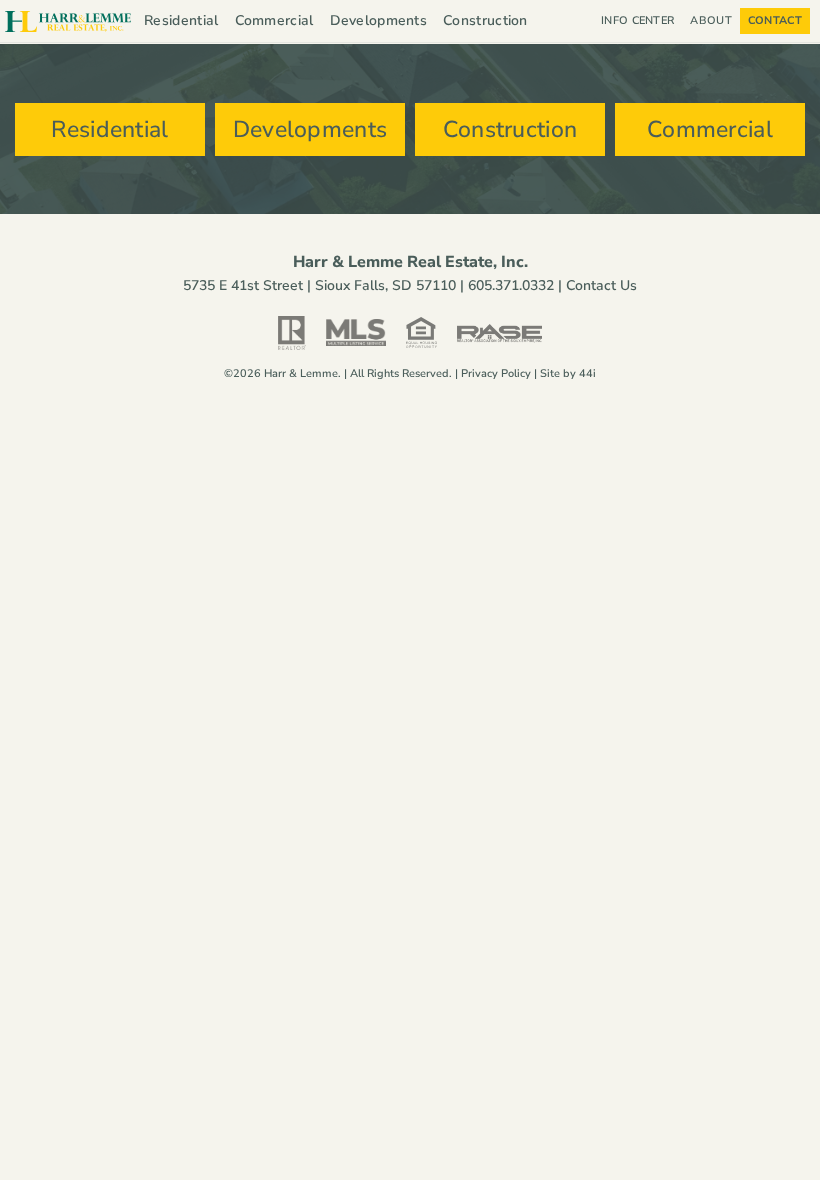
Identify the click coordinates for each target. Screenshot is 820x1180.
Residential (181, 20)
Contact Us (601, 285)
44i (587, 373)
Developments (379, 20)
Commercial (274, 20)
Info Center (637, 20)
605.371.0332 (511, 285)
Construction (485, 20)
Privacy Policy (496, 373)
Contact (775, 20)
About (711, 20)
